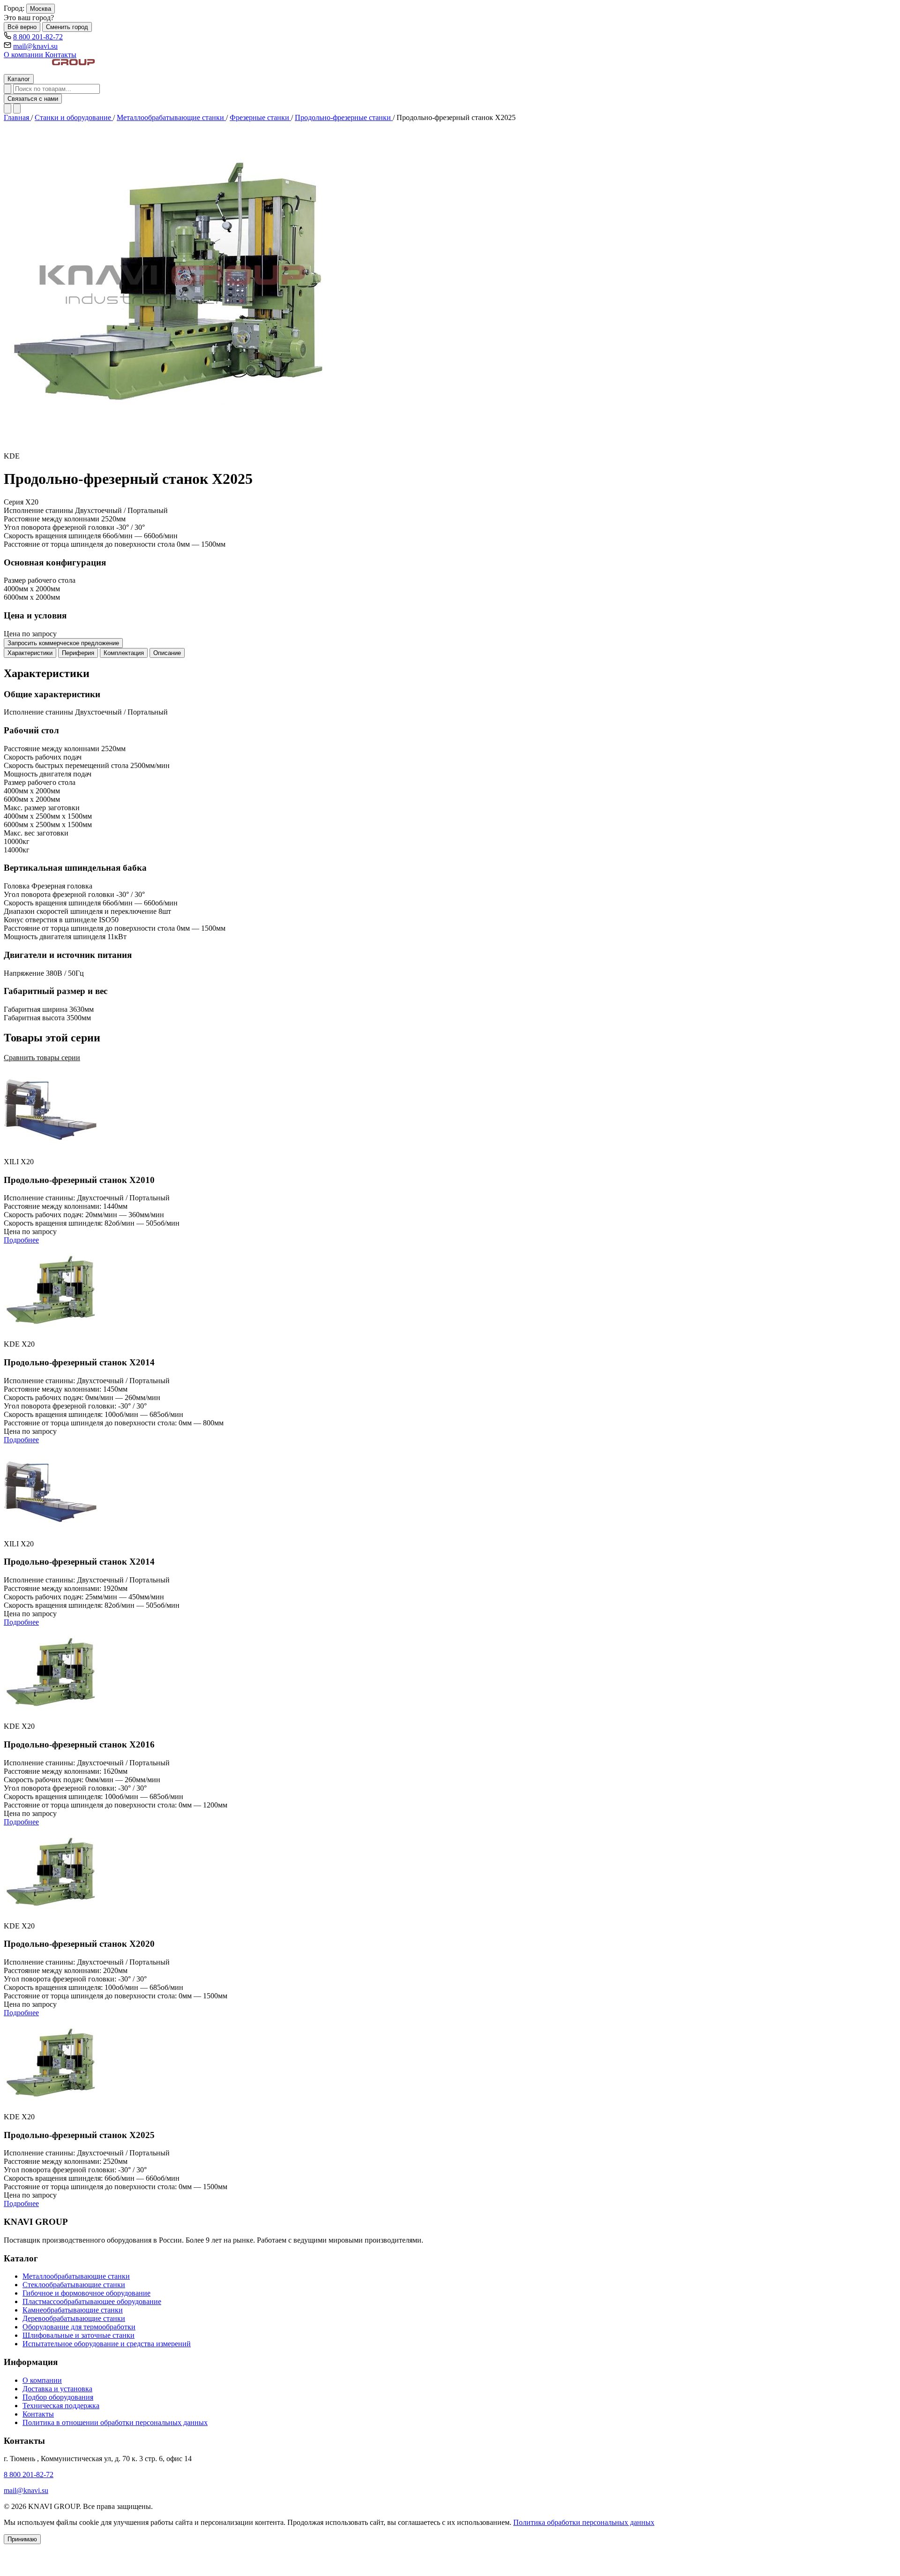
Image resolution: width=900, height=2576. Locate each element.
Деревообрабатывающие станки (74, 2318)
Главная (17, 117)
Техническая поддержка (61, 2406)
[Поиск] (7, 89)
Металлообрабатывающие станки (171, 117)
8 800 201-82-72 (38, 37)
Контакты (61, 55)
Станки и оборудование (74, 117)
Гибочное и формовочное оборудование (86, 2293)
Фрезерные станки (260, 117)
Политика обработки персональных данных (584, 2522)
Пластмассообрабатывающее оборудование (92, 2301)
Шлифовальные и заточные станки (79, 2335)
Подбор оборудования (58, 2397)
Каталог (19, 79)
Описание (167, 653)
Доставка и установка (57, 2389)
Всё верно (22, 27)
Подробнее (21, 1240)
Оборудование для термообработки (79, 2327)
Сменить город (67, 27)
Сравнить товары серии (42, 1058)
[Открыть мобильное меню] (17, 109)
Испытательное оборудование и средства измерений (107, 2344)
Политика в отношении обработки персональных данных (115, 2422)
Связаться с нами (33, 99)
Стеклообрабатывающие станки (74, 2285)
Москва (41, 9)
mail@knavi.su (35, 46)
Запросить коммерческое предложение (63, 643)
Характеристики (30, 653)
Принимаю (22, 2539)
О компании (24, 55)
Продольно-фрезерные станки (344, 117)
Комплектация (124, 653)
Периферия (78, 653)
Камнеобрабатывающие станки (73, 2310)
